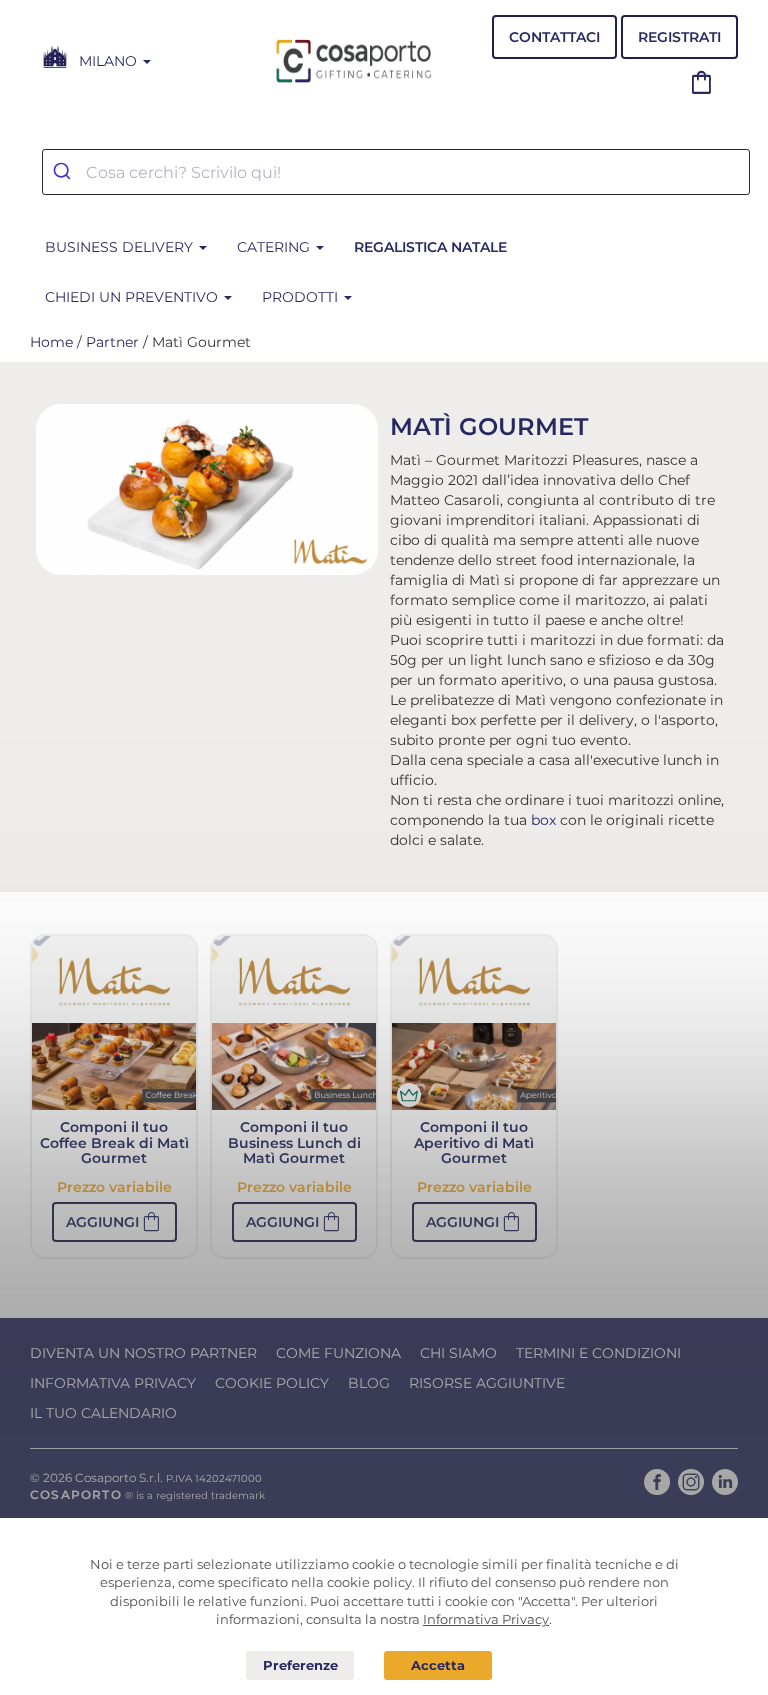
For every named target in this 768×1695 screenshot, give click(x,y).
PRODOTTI (302, 297)
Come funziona (338, 1353)
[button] (114, 1222)
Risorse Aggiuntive (487, 1383)
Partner (112, 342)
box (543, 820)
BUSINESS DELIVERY (121, 247)
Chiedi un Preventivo (133, 297)
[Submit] (64, 172)
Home (51, 342)
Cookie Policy (272, 1383)
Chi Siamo (458, 1353)
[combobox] (396, 172)
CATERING (275, 247)
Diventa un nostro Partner (143, 1353)
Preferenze (300, 1666)
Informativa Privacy (113, 1383)
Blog (369, 1383)
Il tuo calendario (103, 1413)
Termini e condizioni (598, 1353)
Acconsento (438, 1665)
